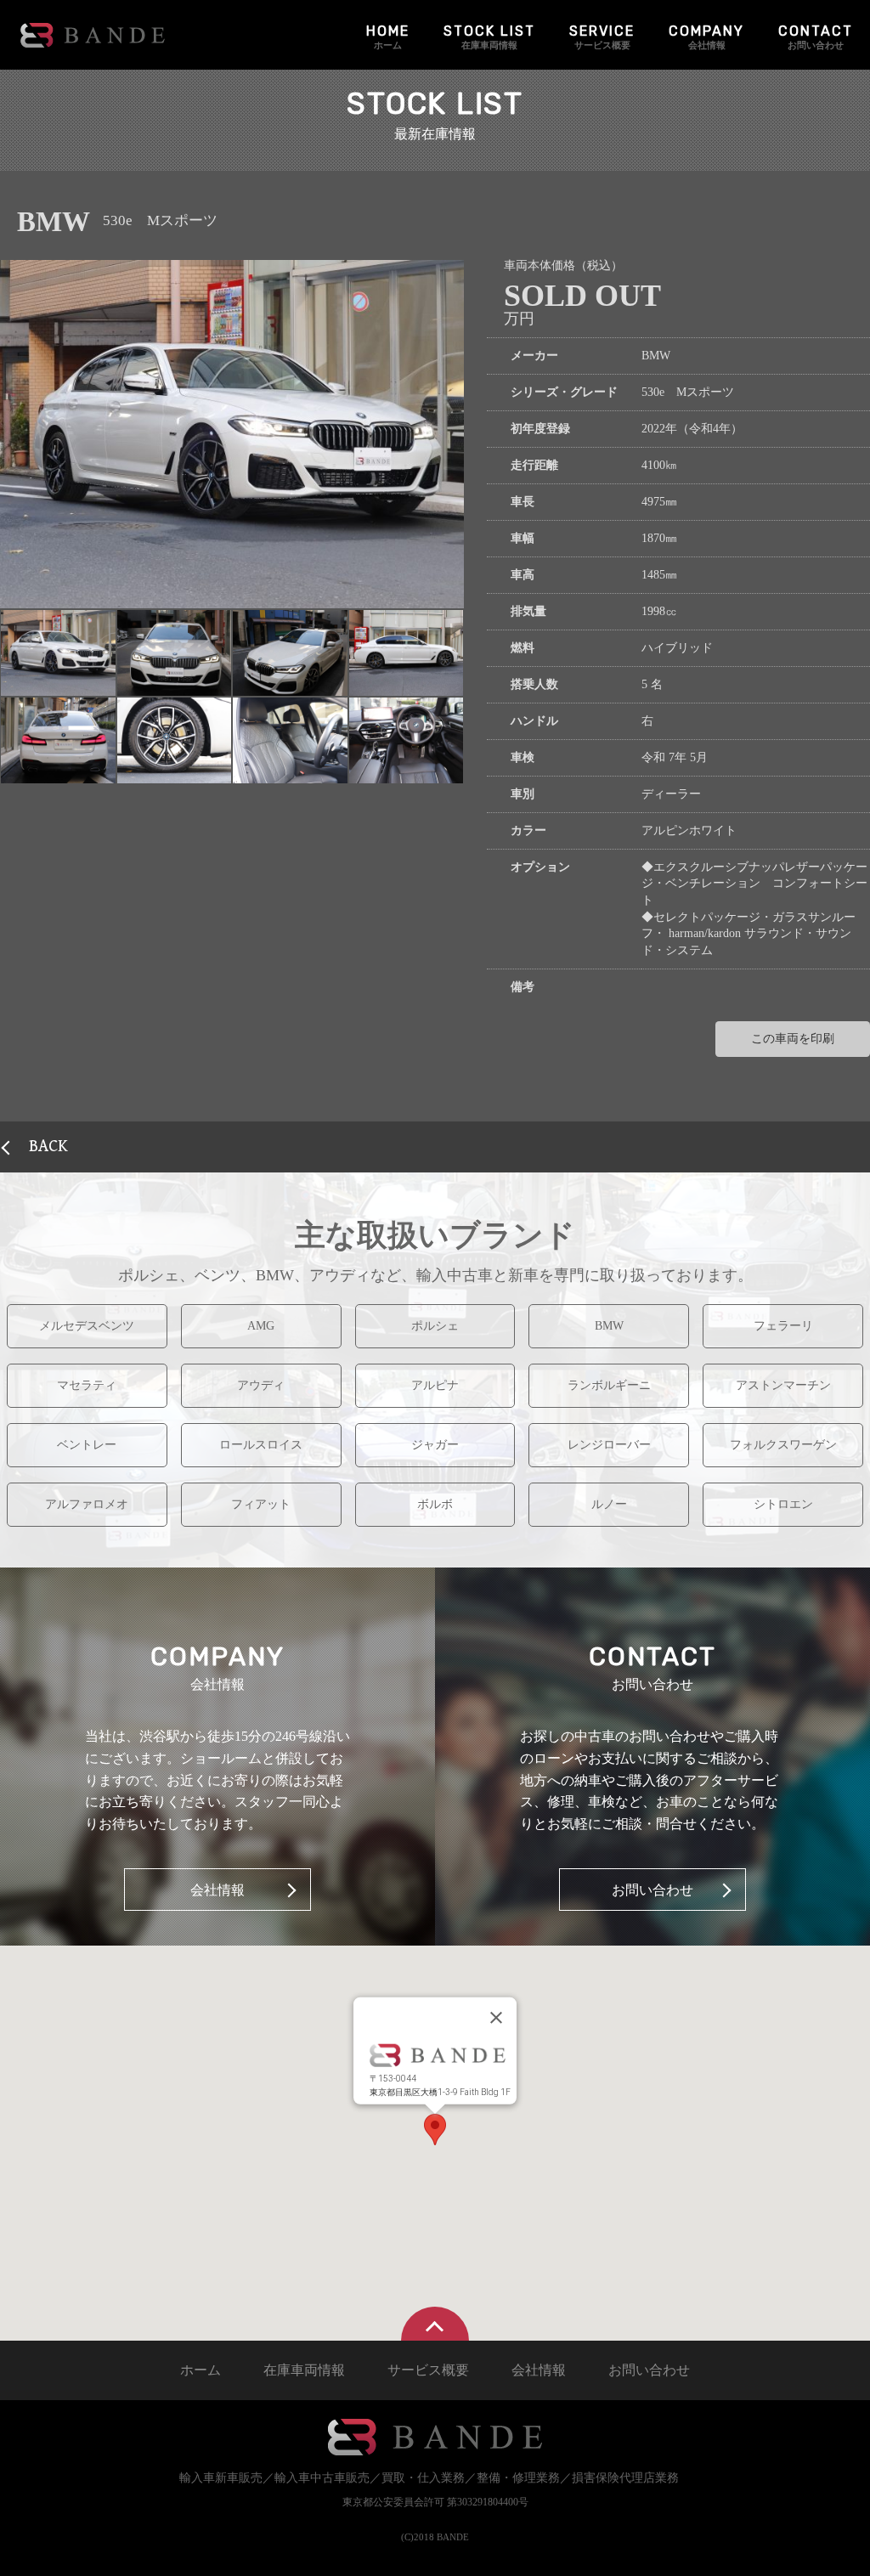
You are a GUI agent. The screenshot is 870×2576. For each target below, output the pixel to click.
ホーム (388, 37)
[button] (58, 653)
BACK (48, 1147)
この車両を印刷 (793, 1039)
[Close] (496, 2018)
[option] (232, 434)
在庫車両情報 (489, 37)
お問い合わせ (816, 37)
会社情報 (706, 37)
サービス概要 (602, 37)
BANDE (93, 35)
